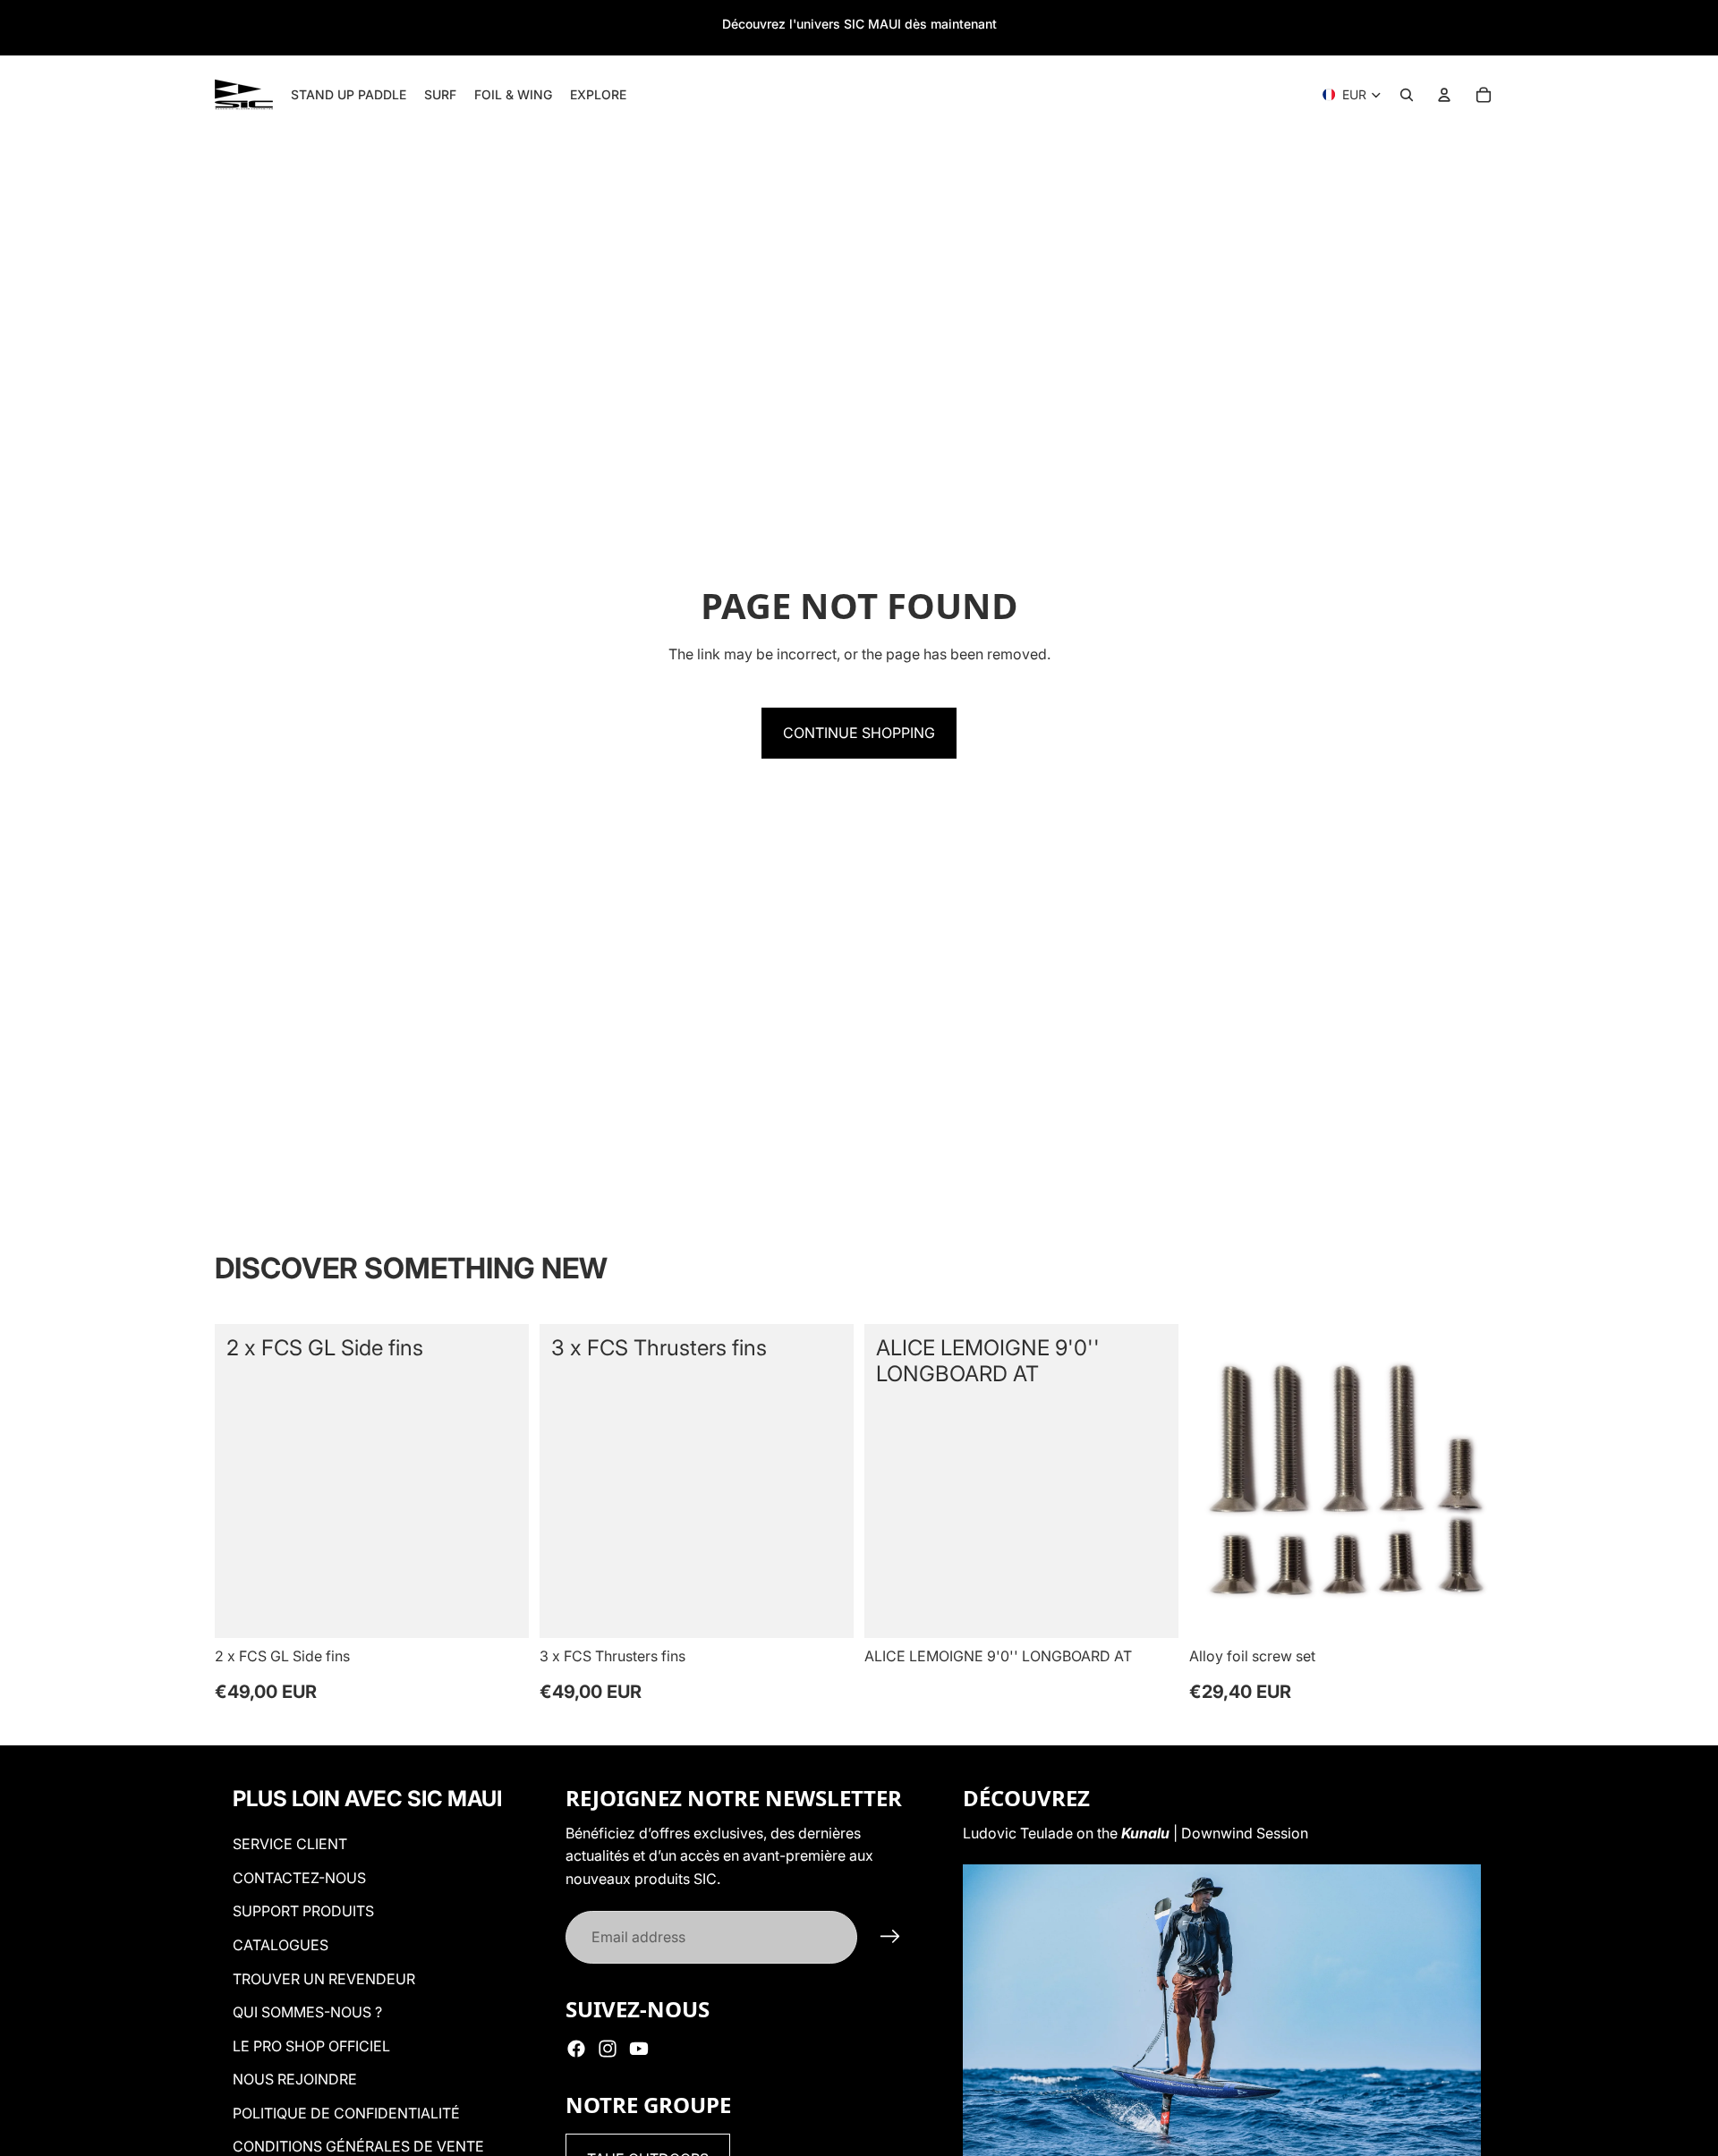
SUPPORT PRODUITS (303, 1911)
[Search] (1407, 95)
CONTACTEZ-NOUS (299, 1878)
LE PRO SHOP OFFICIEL (311, 2046)
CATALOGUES (281, 1945)
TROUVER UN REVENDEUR (324, 1979)
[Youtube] (639, 2049)
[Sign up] (890, 1937)
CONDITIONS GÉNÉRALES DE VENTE (358, 2146)
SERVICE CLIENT (290, 1844)
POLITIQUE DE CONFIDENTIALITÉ (346, 2113)
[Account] (1444, 95)
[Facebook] (576, 2049)
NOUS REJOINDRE (295, 2079)
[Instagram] (608, 2049)
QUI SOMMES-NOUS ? (307, 2012)
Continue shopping (859, 733)
